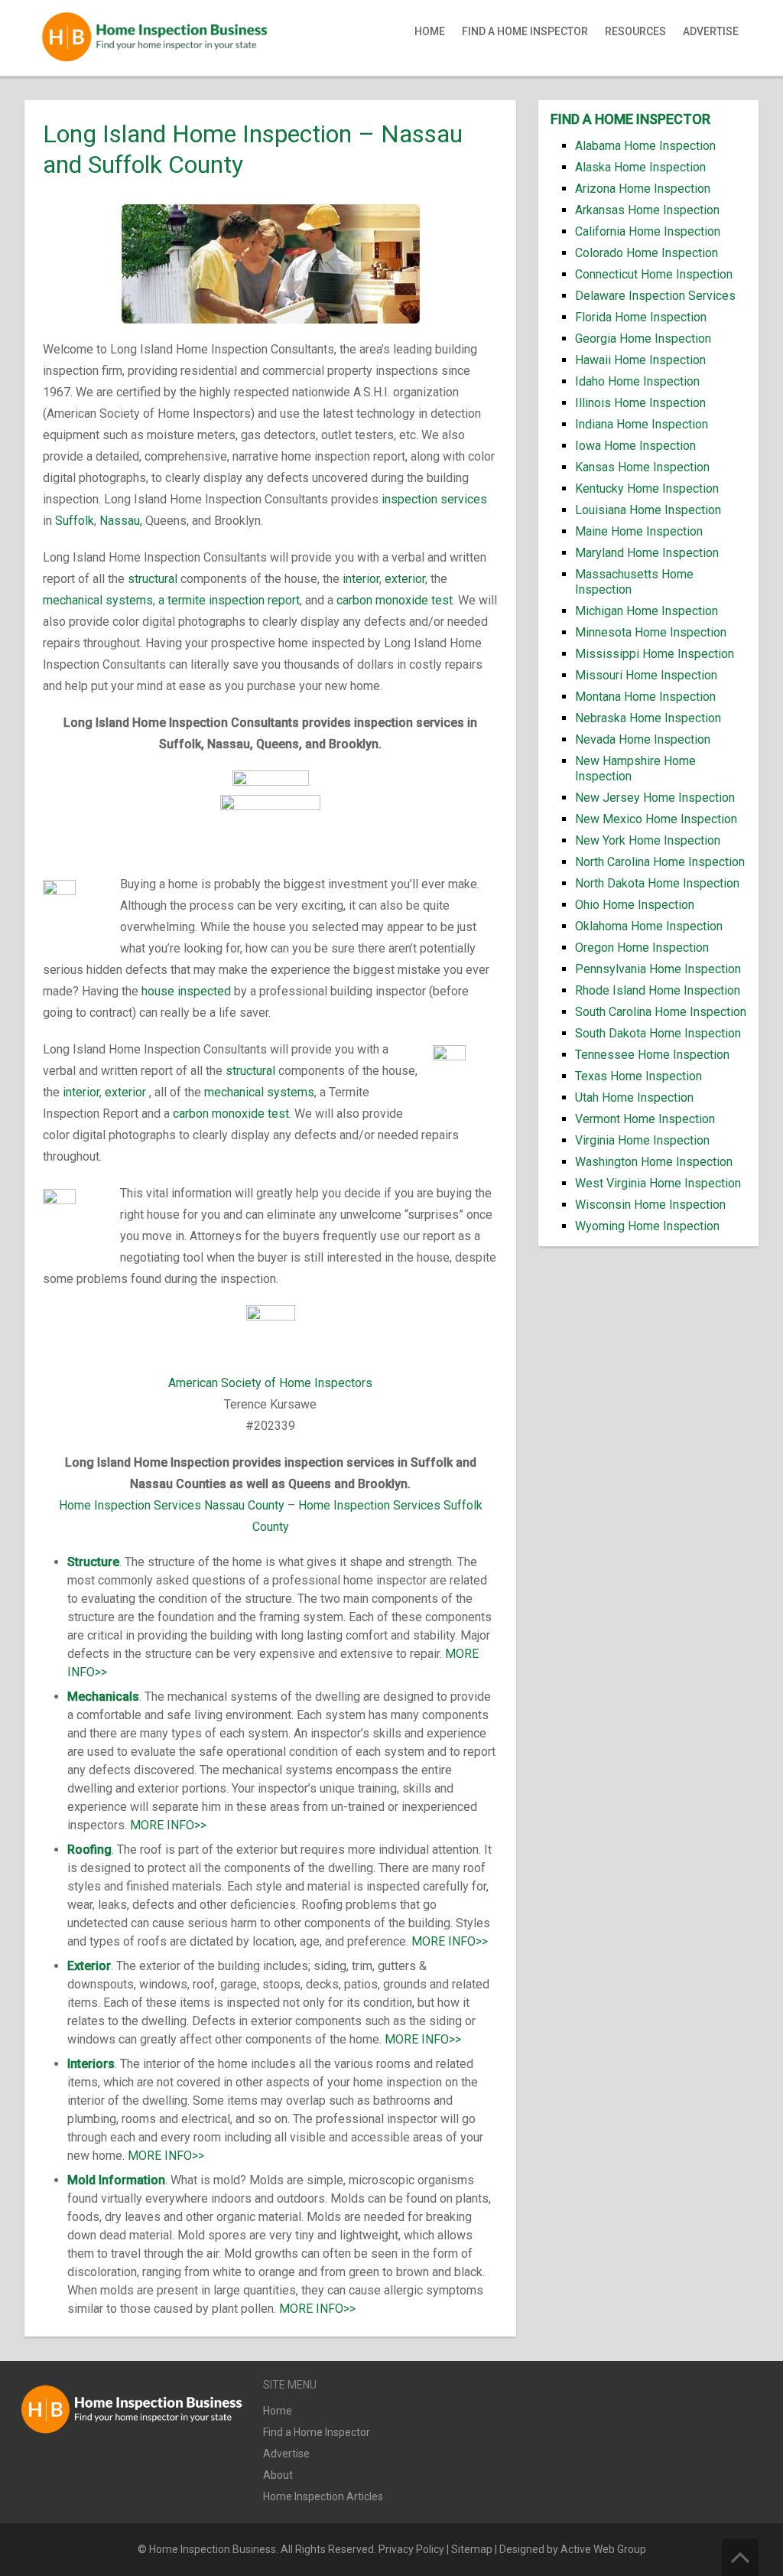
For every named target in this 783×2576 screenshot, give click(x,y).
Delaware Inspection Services (655, 296)
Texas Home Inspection (638, 1076)
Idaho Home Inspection (637, 381)
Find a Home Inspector (525, 31)
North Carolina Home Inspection (660, 862)
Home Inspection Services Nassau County (172, 1505)
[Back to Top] (740, 2558)
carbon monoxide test (395, 600)
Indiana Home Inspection (642, 424)
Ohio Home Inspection (635, 905)
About (278, 2475)
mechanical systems (98, 600)
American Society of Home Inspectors (270, 1383)
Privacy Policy (411, 2549)
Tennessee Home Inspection (652, 1055)
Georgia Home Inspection (643, 339)
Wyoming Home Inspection (647, 1226)
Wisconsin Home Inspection (650, 1205)
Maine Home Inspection (639, 531)
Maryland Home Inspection (647, 553)
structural (153, 579)
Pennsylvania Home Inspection (658, 969)
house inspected (186, 991)
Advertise (711, 31)
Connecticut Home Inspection (654, 274)
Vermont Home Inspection (645, 1119)
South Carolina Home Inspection (661, 1012)
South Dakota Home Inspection (658, 1033)
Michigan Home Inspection (647, 611)
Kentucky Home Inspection (647, 488)
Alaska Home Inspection (640, 167)
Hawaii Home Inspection (640, 360)
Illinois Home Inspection (640, 403)
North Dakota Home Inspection (657, 883)
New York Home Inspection (648, 840)
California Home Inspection (648, 231)
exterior (405, 579)
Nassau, (121, 521)
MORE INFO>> (168, 1825)
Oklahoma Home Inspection (649, 926)
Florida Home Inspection (641, 317)
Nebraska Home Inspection (648, 718)
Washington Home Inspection (654, 1162)
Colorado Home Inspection (647, 253)
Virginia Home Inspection (642, 1140)
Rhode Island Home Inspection (658, 990)
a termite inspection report (229, 600)
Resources (635, 31)
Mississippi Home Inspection (655, 654)
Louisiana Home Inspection (648, 510)
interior (361, 579)
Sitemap (472, 2549)
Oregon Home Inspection (642, 948)
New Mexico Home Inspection (656, 819)
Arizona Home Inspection (643, 189)
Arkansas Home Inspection (647, 210)
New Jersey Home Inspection (655, 798)
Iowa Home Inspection (635, 446)
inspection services (434, 499)
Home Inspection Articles (323, 2496)
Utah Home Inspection (634, 1097)
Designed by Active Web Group (573, 2549)
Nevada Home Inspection (643, 739)
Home (430, 31)
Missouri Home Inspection (646, 675)
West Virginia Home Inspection (658, 1183)
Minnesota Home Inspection (651, 632)
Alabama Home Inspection (645, 146)
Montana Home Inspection (645, 697)
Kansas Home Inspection (642, 467)
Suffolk (75, 521)
